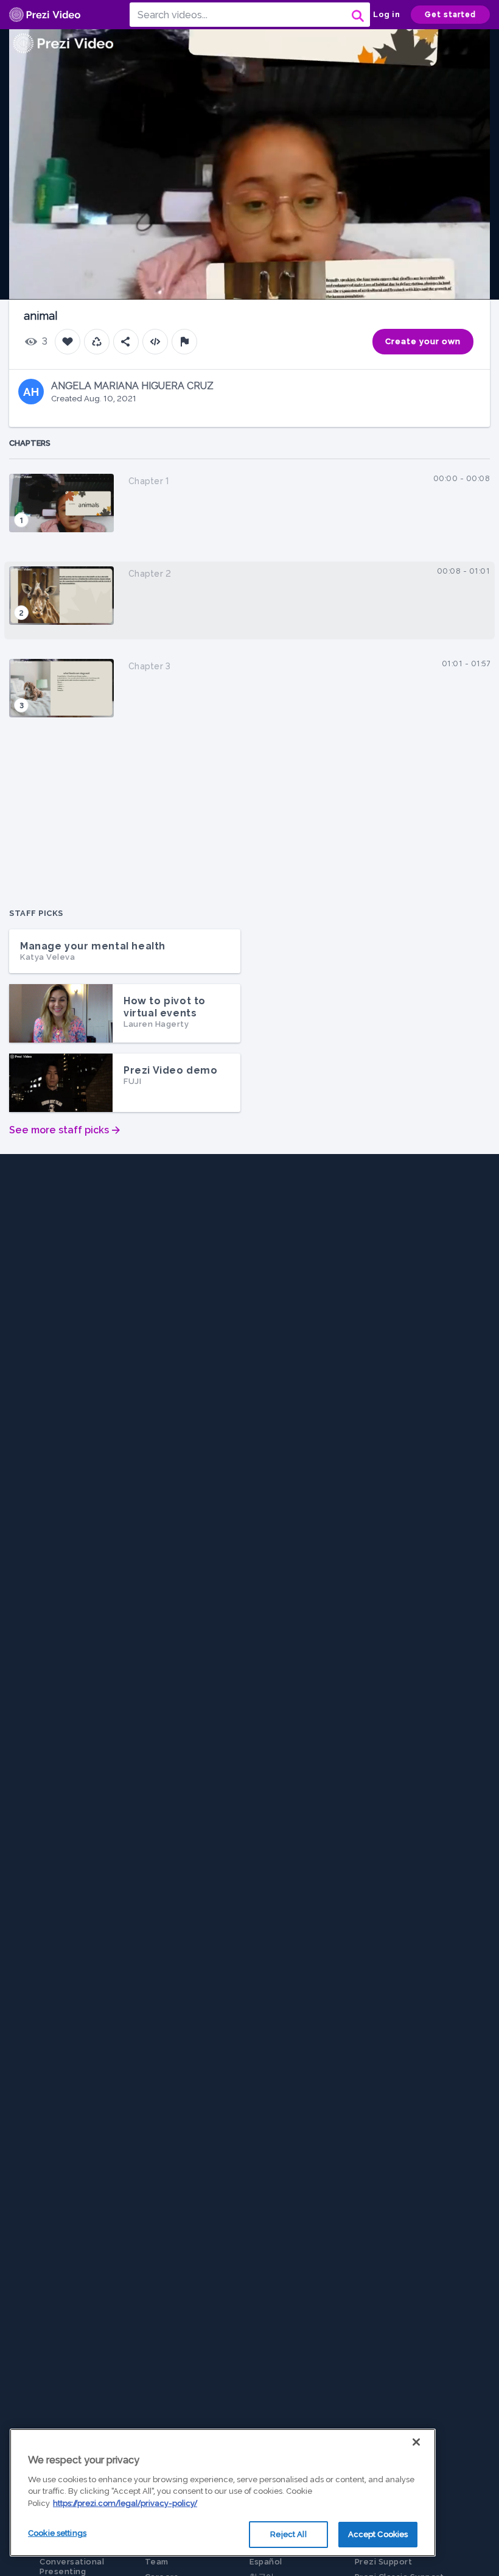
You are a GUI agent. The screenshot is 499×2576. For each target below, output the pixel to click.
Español (266, 2562)
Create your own (423, 341)
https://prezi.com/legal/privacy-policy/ (125, 2503)
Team (157, 2562)
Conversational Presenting (72, 2567)
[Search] (357, 15)
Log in (386, 14)
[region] (223, 2493)
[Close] (416, 2442)
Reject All (288, 2534)
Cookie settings (57, 2533)
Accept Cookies (378, 2534)
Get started (450, 15)
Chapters (30, 443)
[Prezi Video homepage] (45, 15)
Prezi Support (384, 2562)
